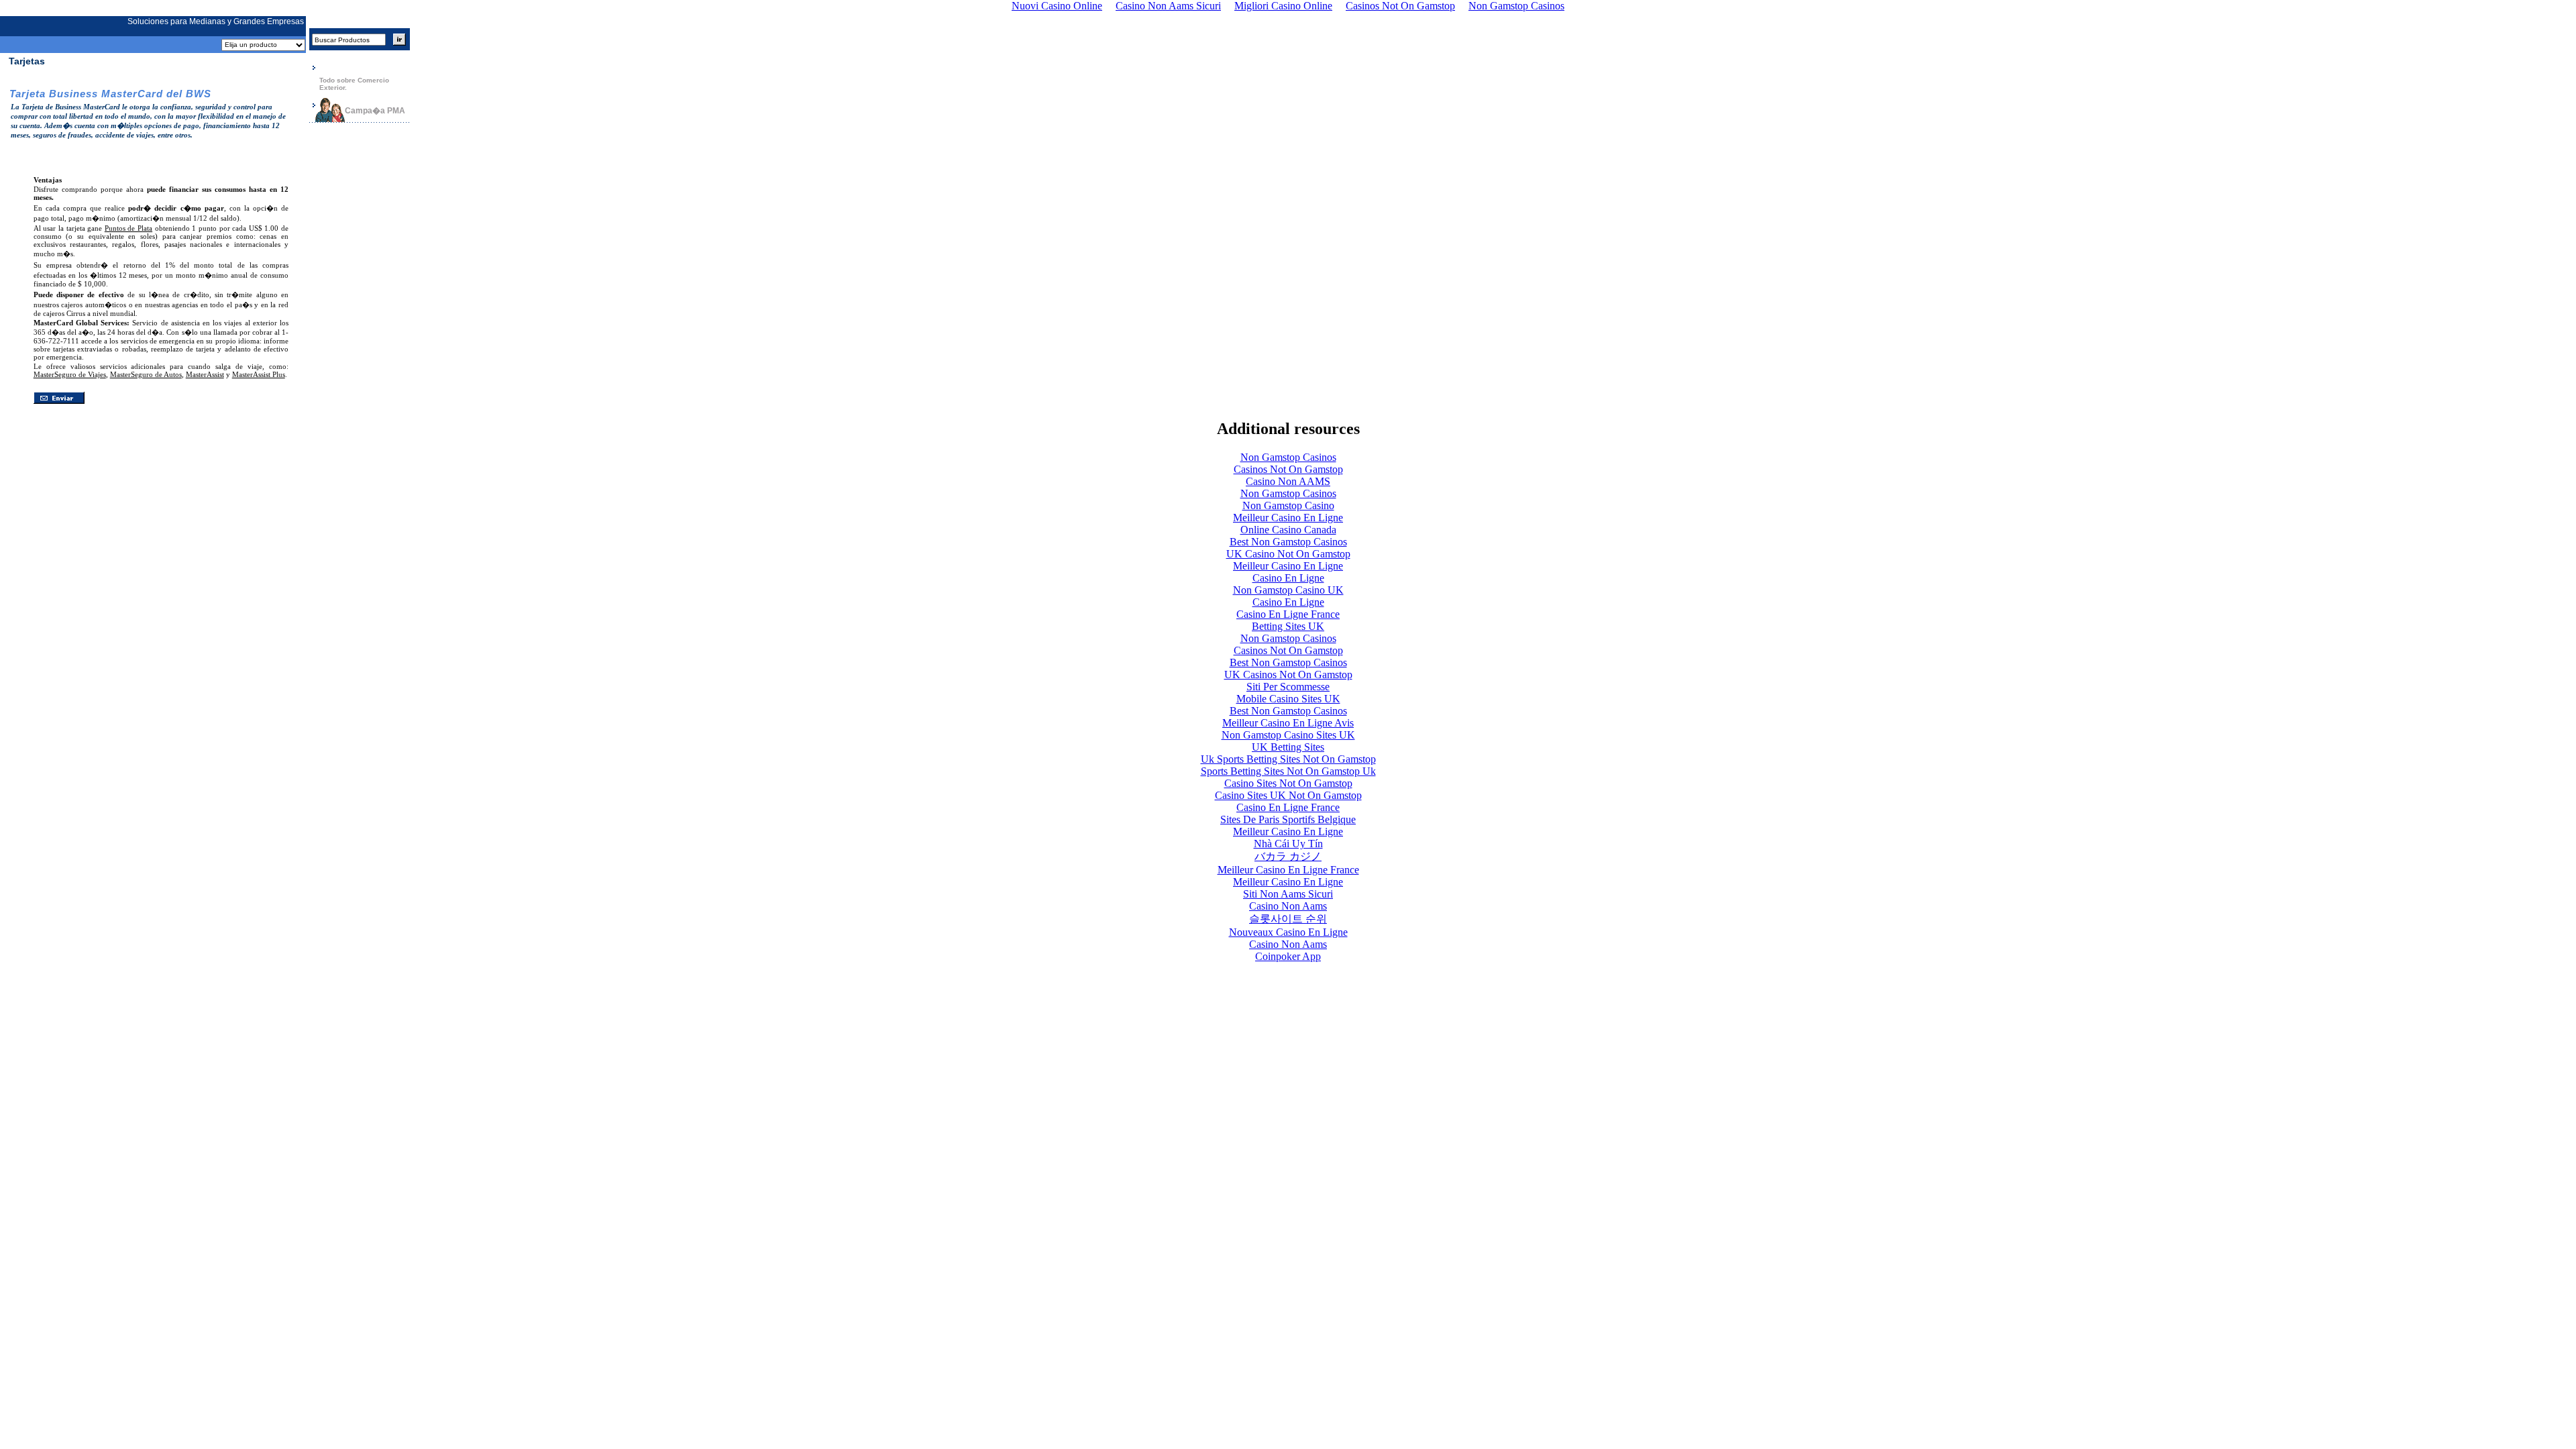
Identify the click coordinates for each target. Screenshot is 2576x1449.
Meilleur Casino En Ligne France (1288, 870)
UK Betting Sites (1288, 747)
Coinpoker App (1288, 956)
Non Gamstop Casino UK (1288, 590)
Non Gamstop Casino (1288, 505)
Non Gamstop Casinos (1288, 457)
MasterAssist (205, 374)
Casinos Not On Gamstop (1288, 469)
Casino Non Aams (1288, 906)
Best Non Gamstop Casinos (1288, 542)
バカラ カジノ (1288, 856)
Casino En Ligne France (1288, 614)
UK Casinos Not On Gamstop (1288, 675)
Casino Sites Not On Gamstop (1288, 783)
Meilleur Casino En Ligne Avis (1288, 723)
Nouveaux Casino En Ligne (1288, 932)
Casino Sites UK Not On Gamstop (1288, 795)
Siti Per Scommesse (1288, 687)
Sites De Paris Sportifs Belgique (1288, 819)
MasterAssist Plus (259, 374)
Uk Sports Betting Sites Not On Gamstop (1288, 759)
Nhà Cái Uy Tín (1288, 844)
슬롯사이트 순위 (1288, 919)
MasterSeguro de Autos (146, 374)
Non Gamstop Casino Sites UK (1288, 735)
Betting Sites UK (1288, 626)
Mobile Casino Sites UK (1288, 699)
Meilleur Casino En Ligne (1288, 518)
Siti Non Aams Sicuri (1288, 894)
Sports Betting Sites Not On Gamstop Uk (1288, 771)
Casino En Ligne (1288, 578)
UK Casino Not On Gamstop (1288, 554)
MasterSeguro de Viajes (70, 374)
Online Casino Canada (1288, 530)
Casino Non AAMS (1288, 481)
